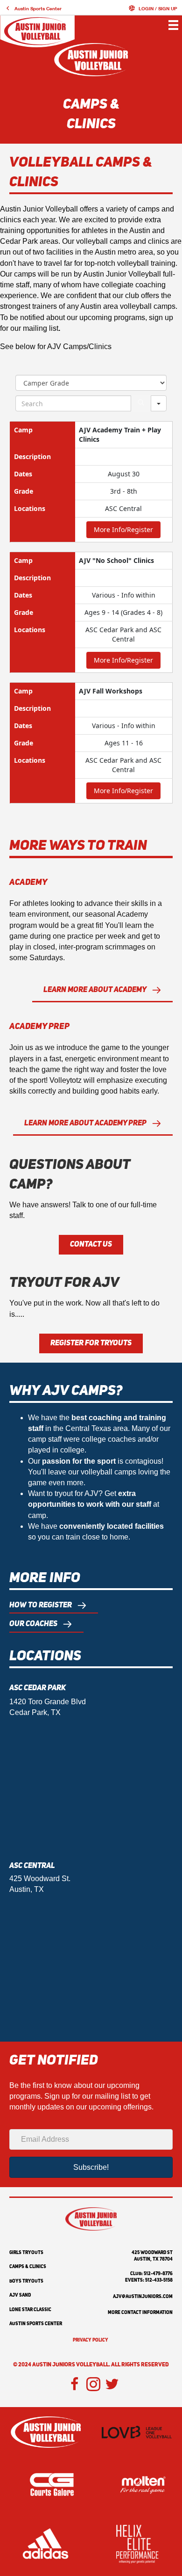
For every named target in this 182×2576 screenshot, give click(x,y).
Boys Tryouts (26, 2281)
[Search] (141, 403)
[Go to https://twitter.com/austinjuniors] (112, 2385)
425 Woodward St (152, 2253)
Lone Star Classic (30, 2310)
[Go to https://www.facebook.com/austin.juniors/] (75, 2385)
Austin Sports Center (36, 2324)
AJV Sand (20, 2295)
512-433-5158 (159, 2280)
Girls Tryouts (26, 2253)
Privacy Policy (91, 2340)
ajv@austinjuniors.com (143, 2297)
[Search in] (159, 403)
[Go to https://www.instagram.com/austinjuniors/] (93, 2385)
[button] (33, 8)
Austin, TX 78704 (153, 2259)
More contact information (140, 2313)
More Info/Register (123, 529)
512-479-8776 (158, 2274)
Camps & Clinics (28, 2267)
